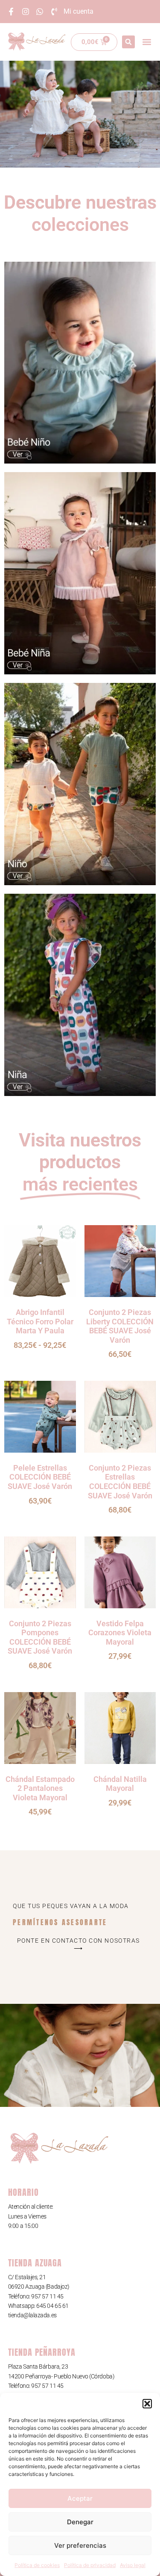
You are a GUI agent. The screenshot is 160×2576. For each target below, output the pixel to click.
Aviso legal (133, 2565)
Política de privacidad (90, 2565)
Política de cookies (37, 2565)
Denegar (80, 2522)
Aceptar (80, 2498)
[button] (147, 2404)
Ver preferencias (80, 2545)
